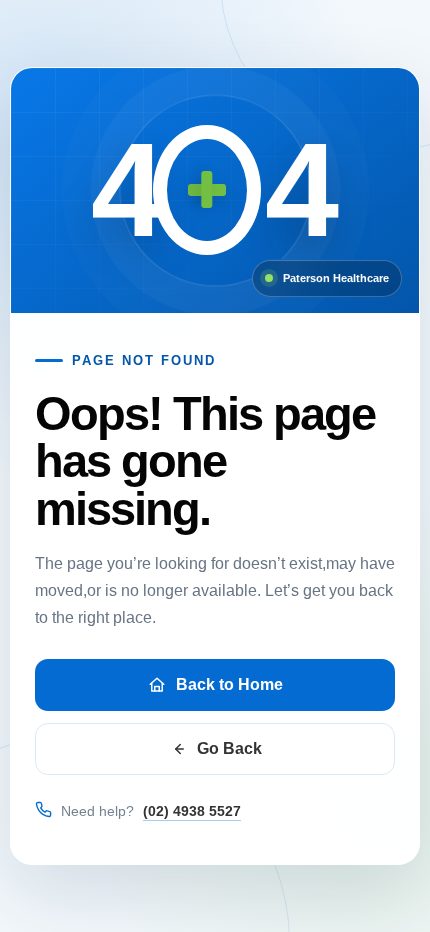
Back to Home (229, 684)
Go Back (229, 748)
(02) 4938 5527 (192, 811)
